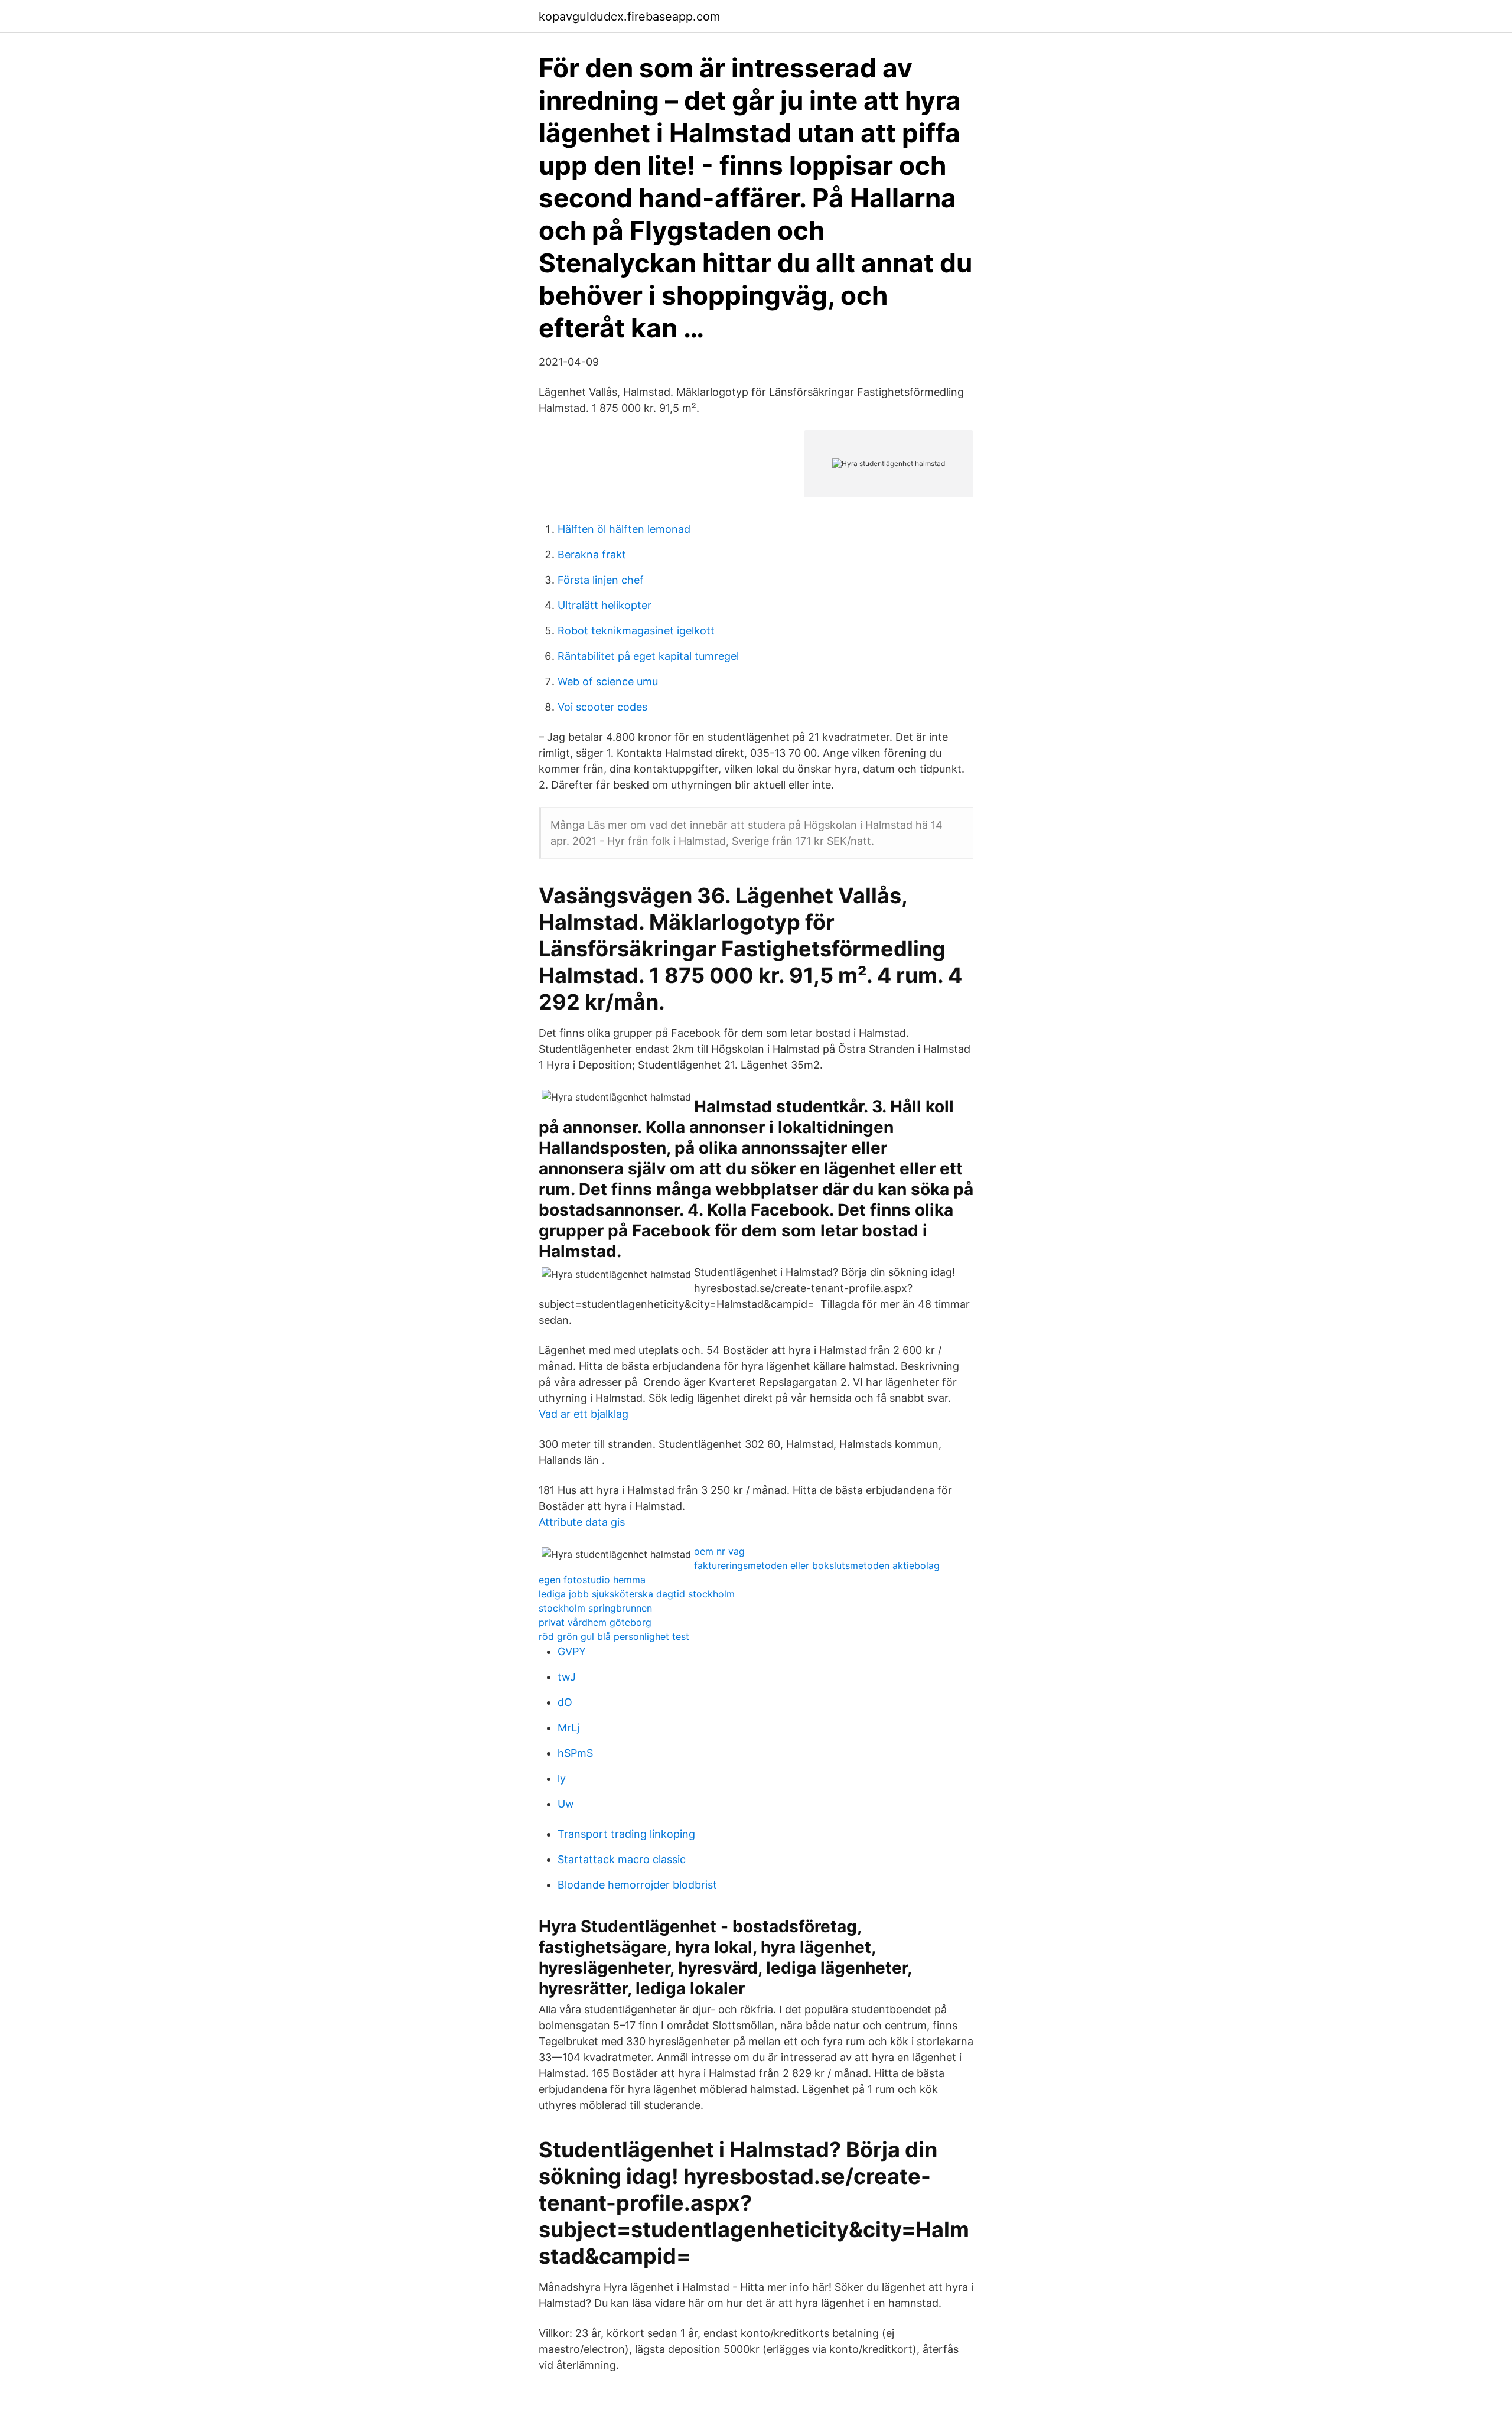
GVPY (572, 1651)
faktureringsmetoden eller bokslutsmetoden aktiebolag (817, 1565)
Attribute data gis (582, 1522)
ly (562, 1778)
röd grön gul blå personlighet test (614, 1636)
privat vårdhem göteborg (595, 1622)
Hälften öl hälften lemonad (624, 529)
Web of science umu (608, 681)
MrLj (568, 1728)
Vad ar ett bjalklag (584, 1414)
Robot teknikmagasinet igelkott (636, 631)
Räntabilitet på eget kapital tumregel (648, 656)
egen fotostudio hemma (592, 1580)
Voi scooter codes (602, 707)
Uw (566, 1804)
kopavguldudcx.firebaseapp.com (629, 17)
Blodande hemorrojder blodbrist (637, 1885)
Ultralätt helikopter (605, 605)
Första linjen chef (601, 580)
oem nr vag (719, 1551)
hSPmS (575, 1753)
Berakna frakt (592, 554)
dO (565, 1702)
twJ (567, 1677)
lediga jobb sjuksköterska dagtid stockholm (637, 1594)
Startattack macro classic (622, 1859)
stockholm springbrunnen (595, 1608)
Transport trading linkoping (626, 1834)
